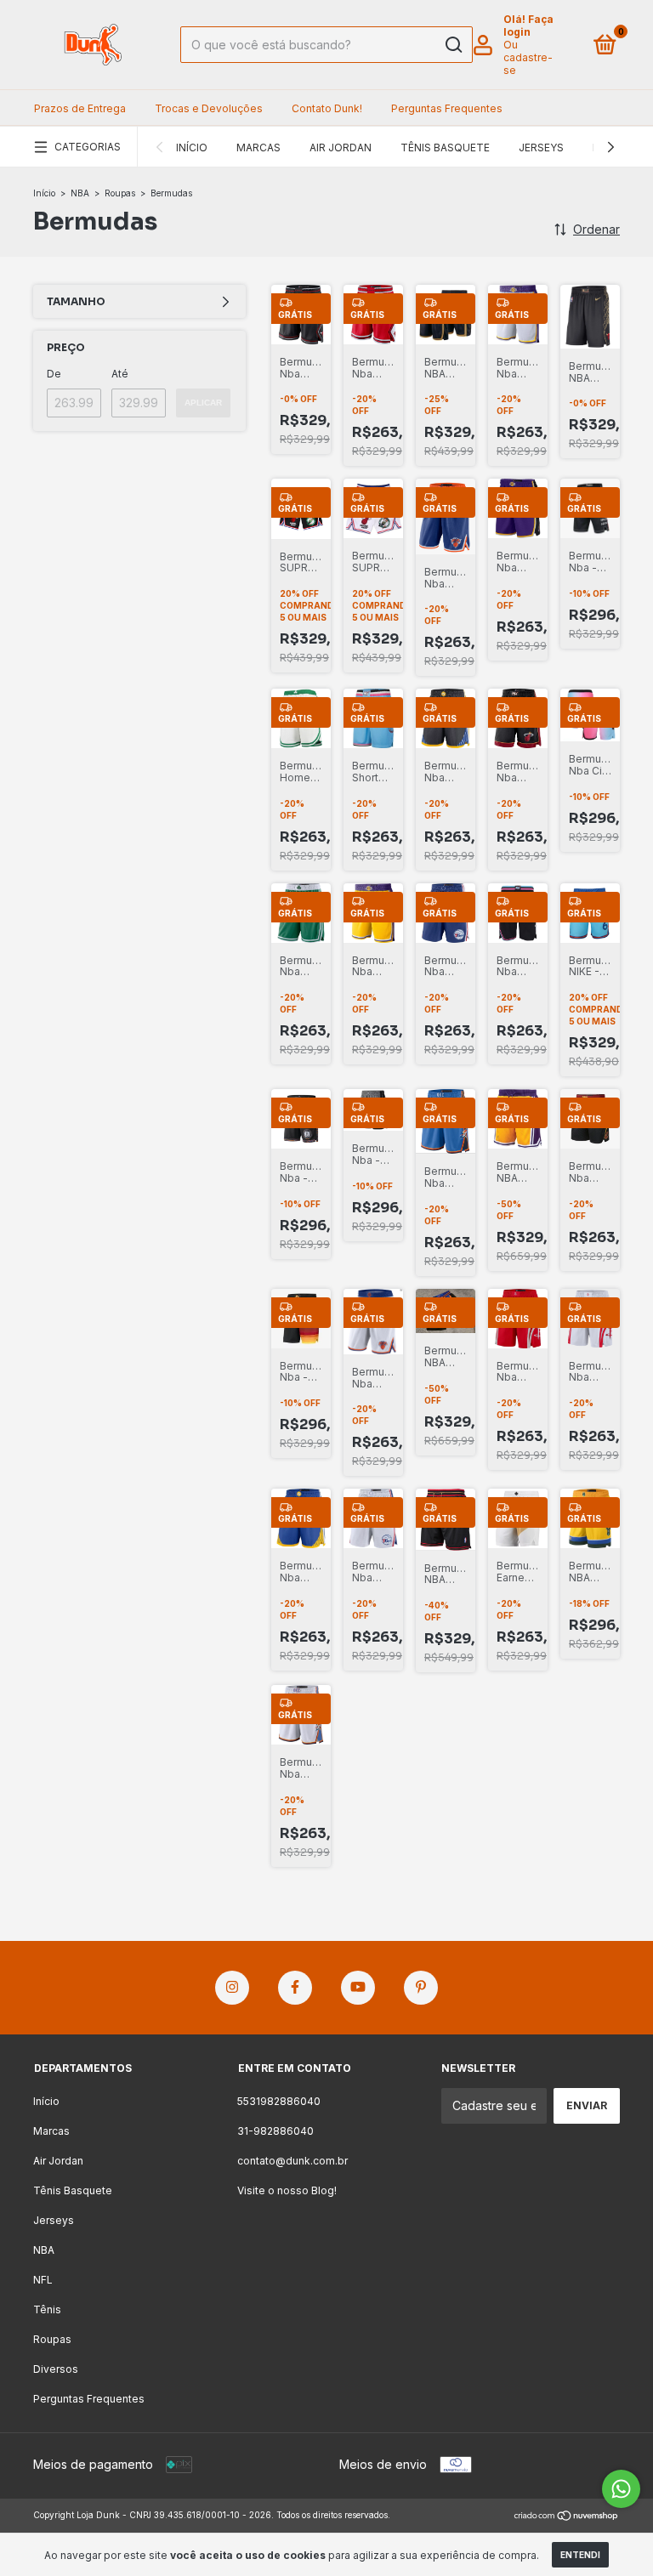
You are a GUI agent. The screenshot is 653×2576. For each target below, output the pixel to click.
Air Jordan (341, 148)
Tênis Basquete (445, 148)
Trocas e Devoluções (209, 108)
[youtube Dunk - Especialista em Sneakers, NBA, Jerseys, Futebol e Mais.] (358, 1988)
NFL (43, 2280)
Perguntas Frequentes (447, 108)
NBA (80, 193)
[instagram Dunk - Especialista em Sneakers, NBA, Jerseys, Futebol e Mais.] (232, 1988)
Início (192, 148)
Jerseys (541, 148)
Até (120, 374)
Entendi (580, 2555)
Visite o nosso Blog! (287, 2190)
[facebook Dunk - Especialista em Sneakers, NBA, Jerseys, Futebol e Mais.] (295, 1988)
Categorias (88, 147)
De (54, 374)
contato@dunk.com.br (292, 2161)
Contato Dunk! (327, 108)
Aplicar (203, 403)
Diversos (56, 2369)
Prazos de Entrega (80, 108)
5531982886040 (279, 2101)
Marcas (258, 148)
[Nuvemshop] (567, 2517)
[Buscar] (453, 45)
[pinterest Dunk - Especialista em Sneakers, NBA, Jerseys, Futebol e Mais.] (421, 1988)
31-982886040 (275, 2131)
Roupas (120, 193)
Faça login (528, 26)
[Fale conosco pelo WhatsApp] (621, 2489)
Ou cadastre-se (528, 57)
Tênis (47, 2309)
